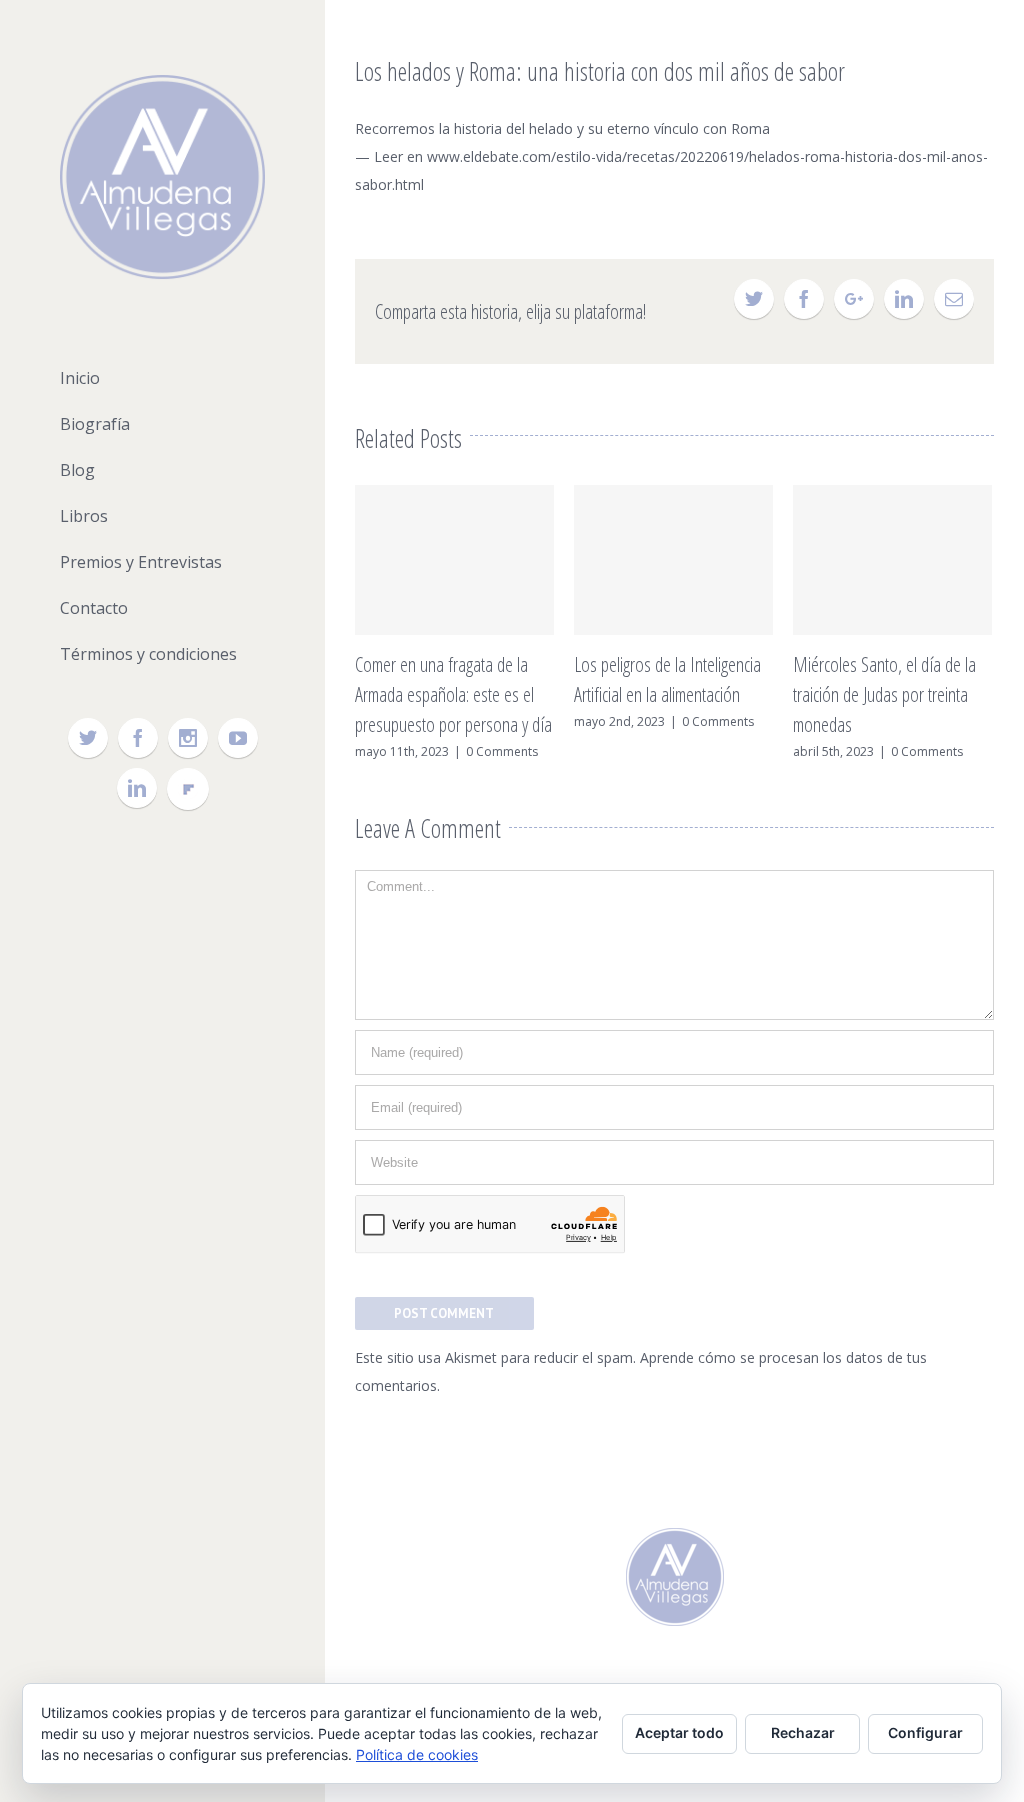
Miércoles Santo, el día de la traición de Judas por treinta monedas (884, 694)
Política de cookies (417, 1754)
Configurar (925, 1732)
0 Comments (502, 751)
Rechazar (803, 1732)
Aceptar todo (679, 1732)
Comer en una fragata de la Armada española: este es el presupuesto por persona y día (453, 694)
